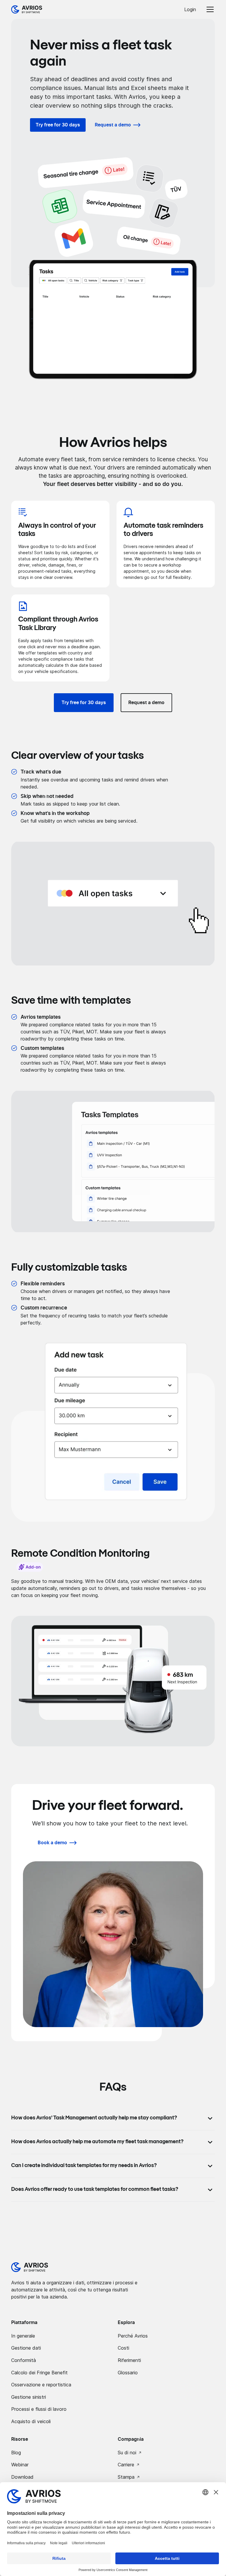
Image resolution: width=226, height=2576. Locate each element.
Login (190, 9)
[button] (209, 9)
